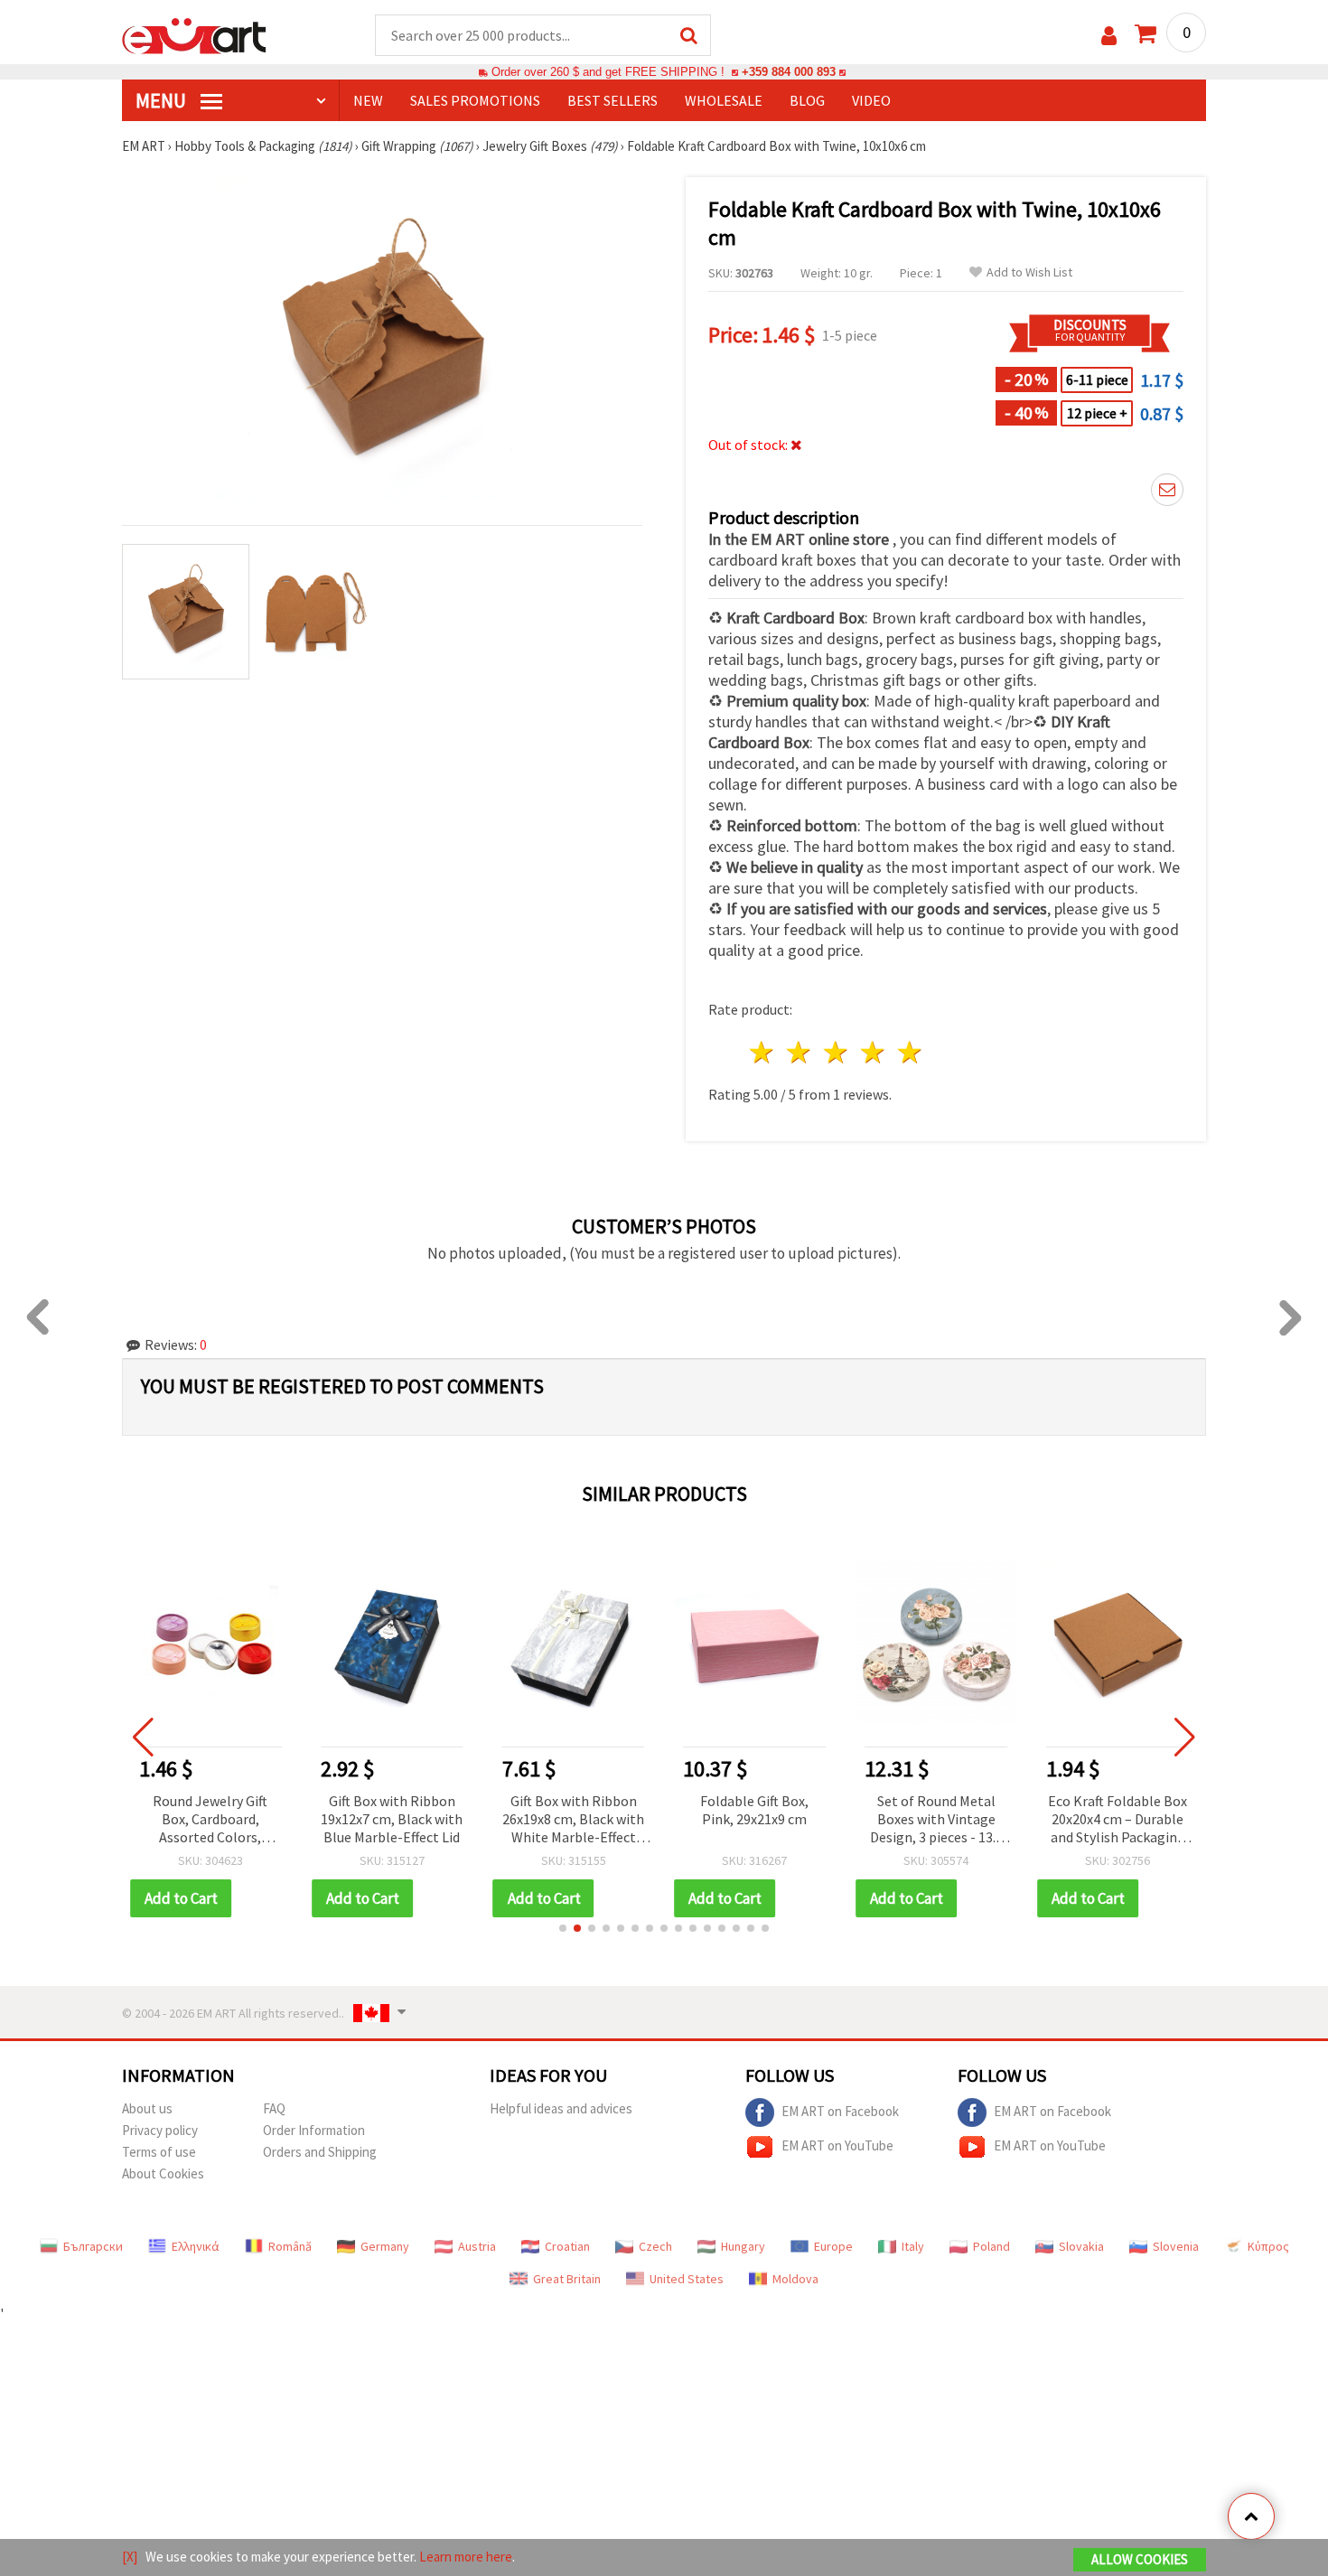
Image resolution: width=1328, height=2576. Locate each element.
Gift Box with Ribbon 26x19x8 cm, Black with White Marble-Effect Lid (573, 1820)
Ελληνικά (196, 2246)
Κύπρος (1268, 2246)
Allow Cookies (1140, 2559)
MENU (163, 100)
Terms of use (159, 2152)
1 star (763, 1052)
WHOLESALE (724, 100)
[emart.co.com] (194, 34)
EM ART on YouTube (837, 2145)
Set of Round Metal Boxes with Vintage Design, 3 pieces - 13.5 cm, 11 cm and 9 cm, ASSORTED (936, 1820)
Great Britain (567, 2279)
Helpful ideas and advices (561, 2108)
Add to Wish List (1029, 272)
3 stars (837, 1052)
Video (871, 100)
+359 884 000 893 (789, 72)
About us (147, 2108)
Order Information (314, 2130)
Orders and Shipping (320, 2152)
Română (290, 2246)
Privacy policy (160, 2130)
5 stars (910, 1052)
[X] (130, 2557)
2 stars (800, 1052)
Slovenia (1176, 2246)
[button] (563, 1928)
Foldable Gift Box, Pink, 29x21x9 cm (754, 1810)
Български (93, 2246)
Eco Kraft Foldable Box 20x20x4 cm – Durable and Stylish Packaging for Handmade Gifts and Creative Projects (1118, 1820)
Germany (385, 2246)
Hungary (743, 2246)
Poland (991, 2246)
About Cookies (163, 2173)
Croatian (567, 2246)
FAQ (274, 2108)
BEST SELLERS (613, 100)
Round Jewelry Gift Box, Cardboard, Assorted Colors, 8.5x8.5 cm (210, 1820)
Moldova (795, 2279)
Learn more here (466, 2557)
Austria (477, 2246)
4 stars (873, 1052)
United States (687, 2279)
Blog (807, 100)
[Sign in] (1109, 36)
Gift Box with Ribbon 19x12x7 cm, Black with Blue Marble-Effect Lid (392, 1819)
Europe (833, 2246)
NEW (368, 100)
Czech (655, 2246)
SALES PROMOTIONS (475, 100)
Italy (913, 2246)
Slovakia (1081, 2246)
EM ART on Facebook (840, 2111)
